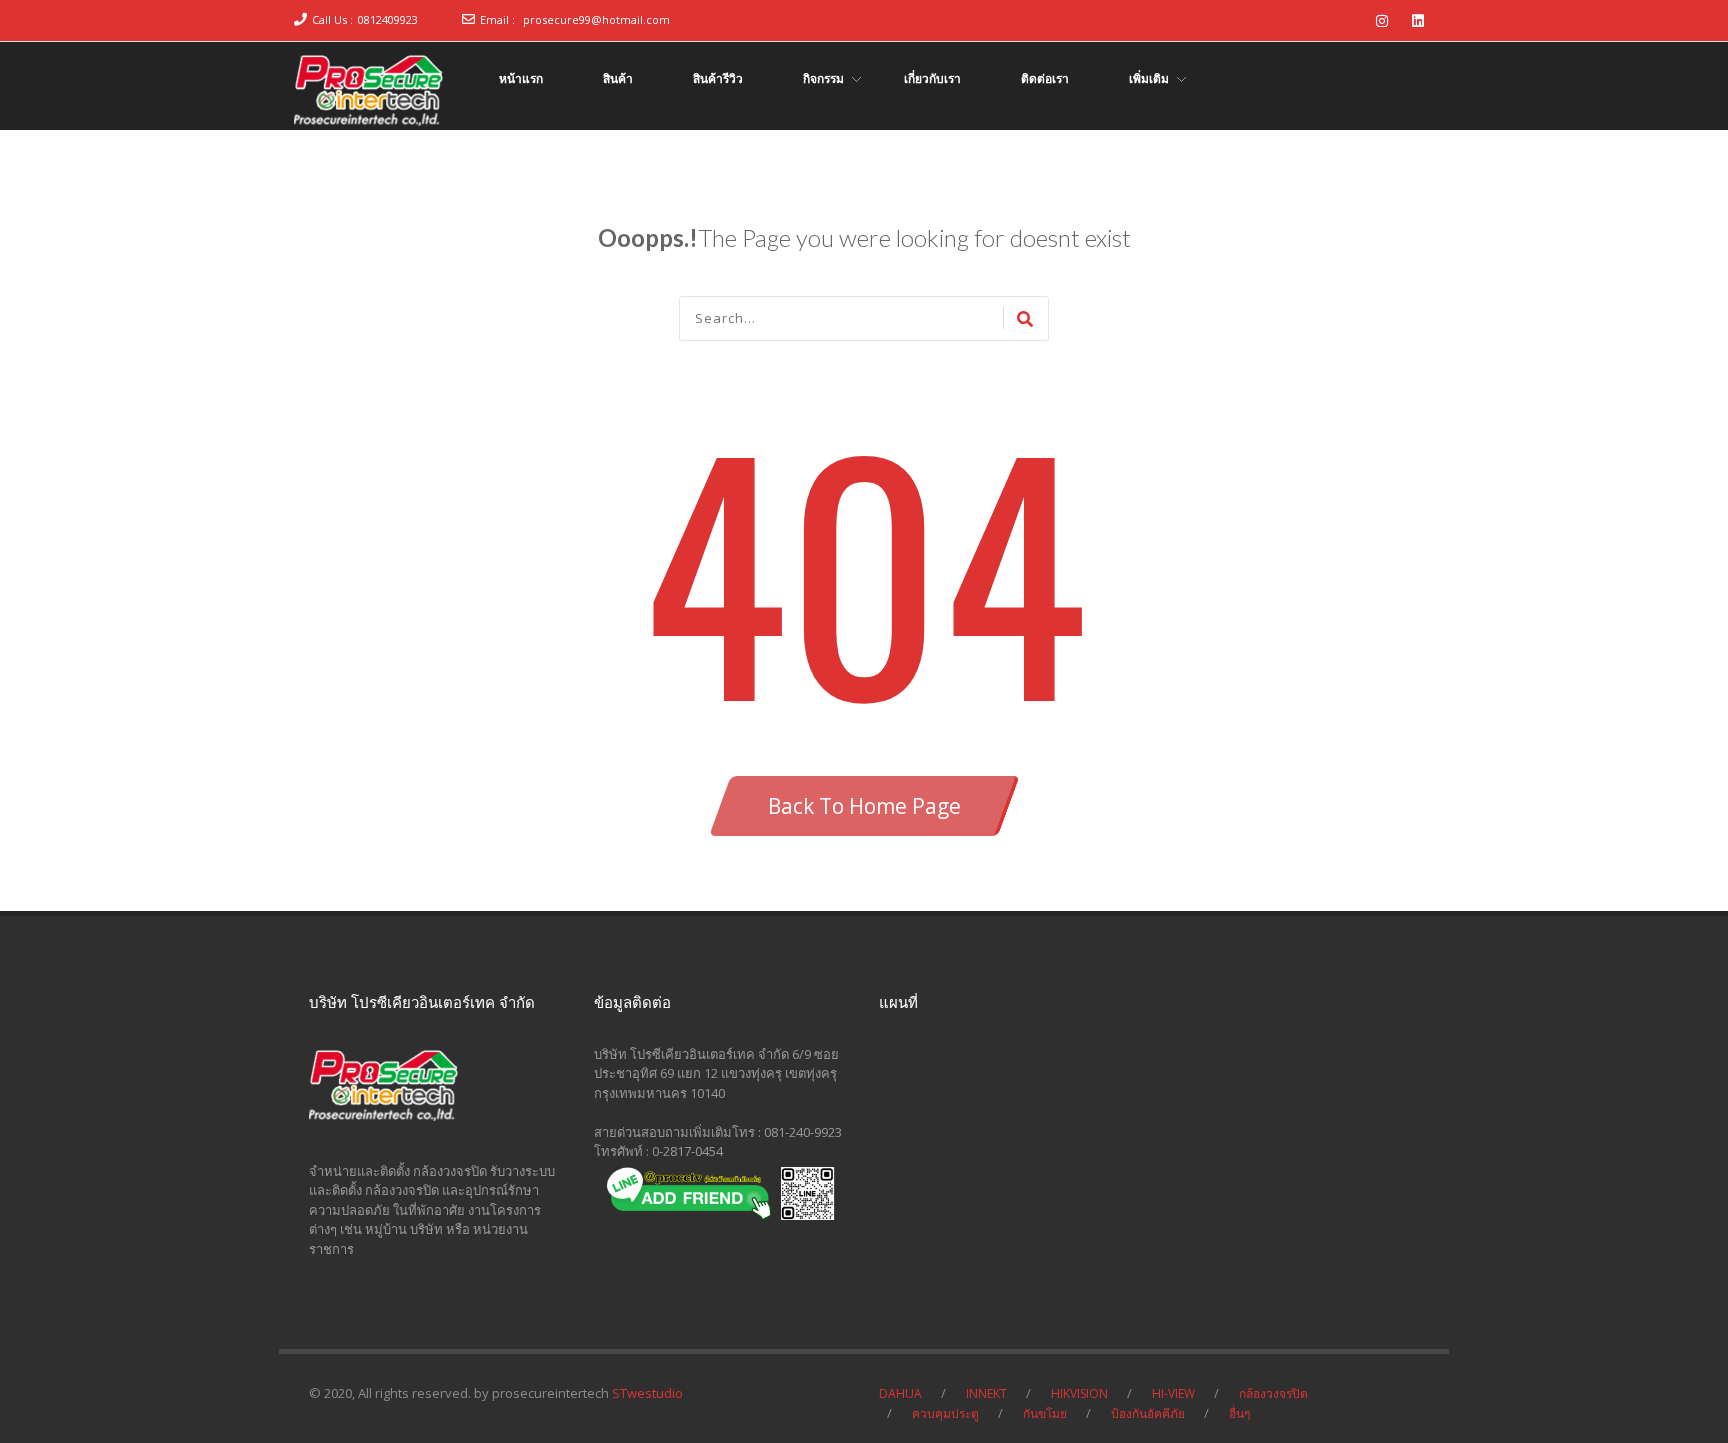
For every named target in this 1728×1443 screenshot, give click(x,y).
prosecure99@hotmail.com (596, 19)
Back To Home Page (864, 806)
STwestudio (647, 1393)
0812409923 (388, 19)
